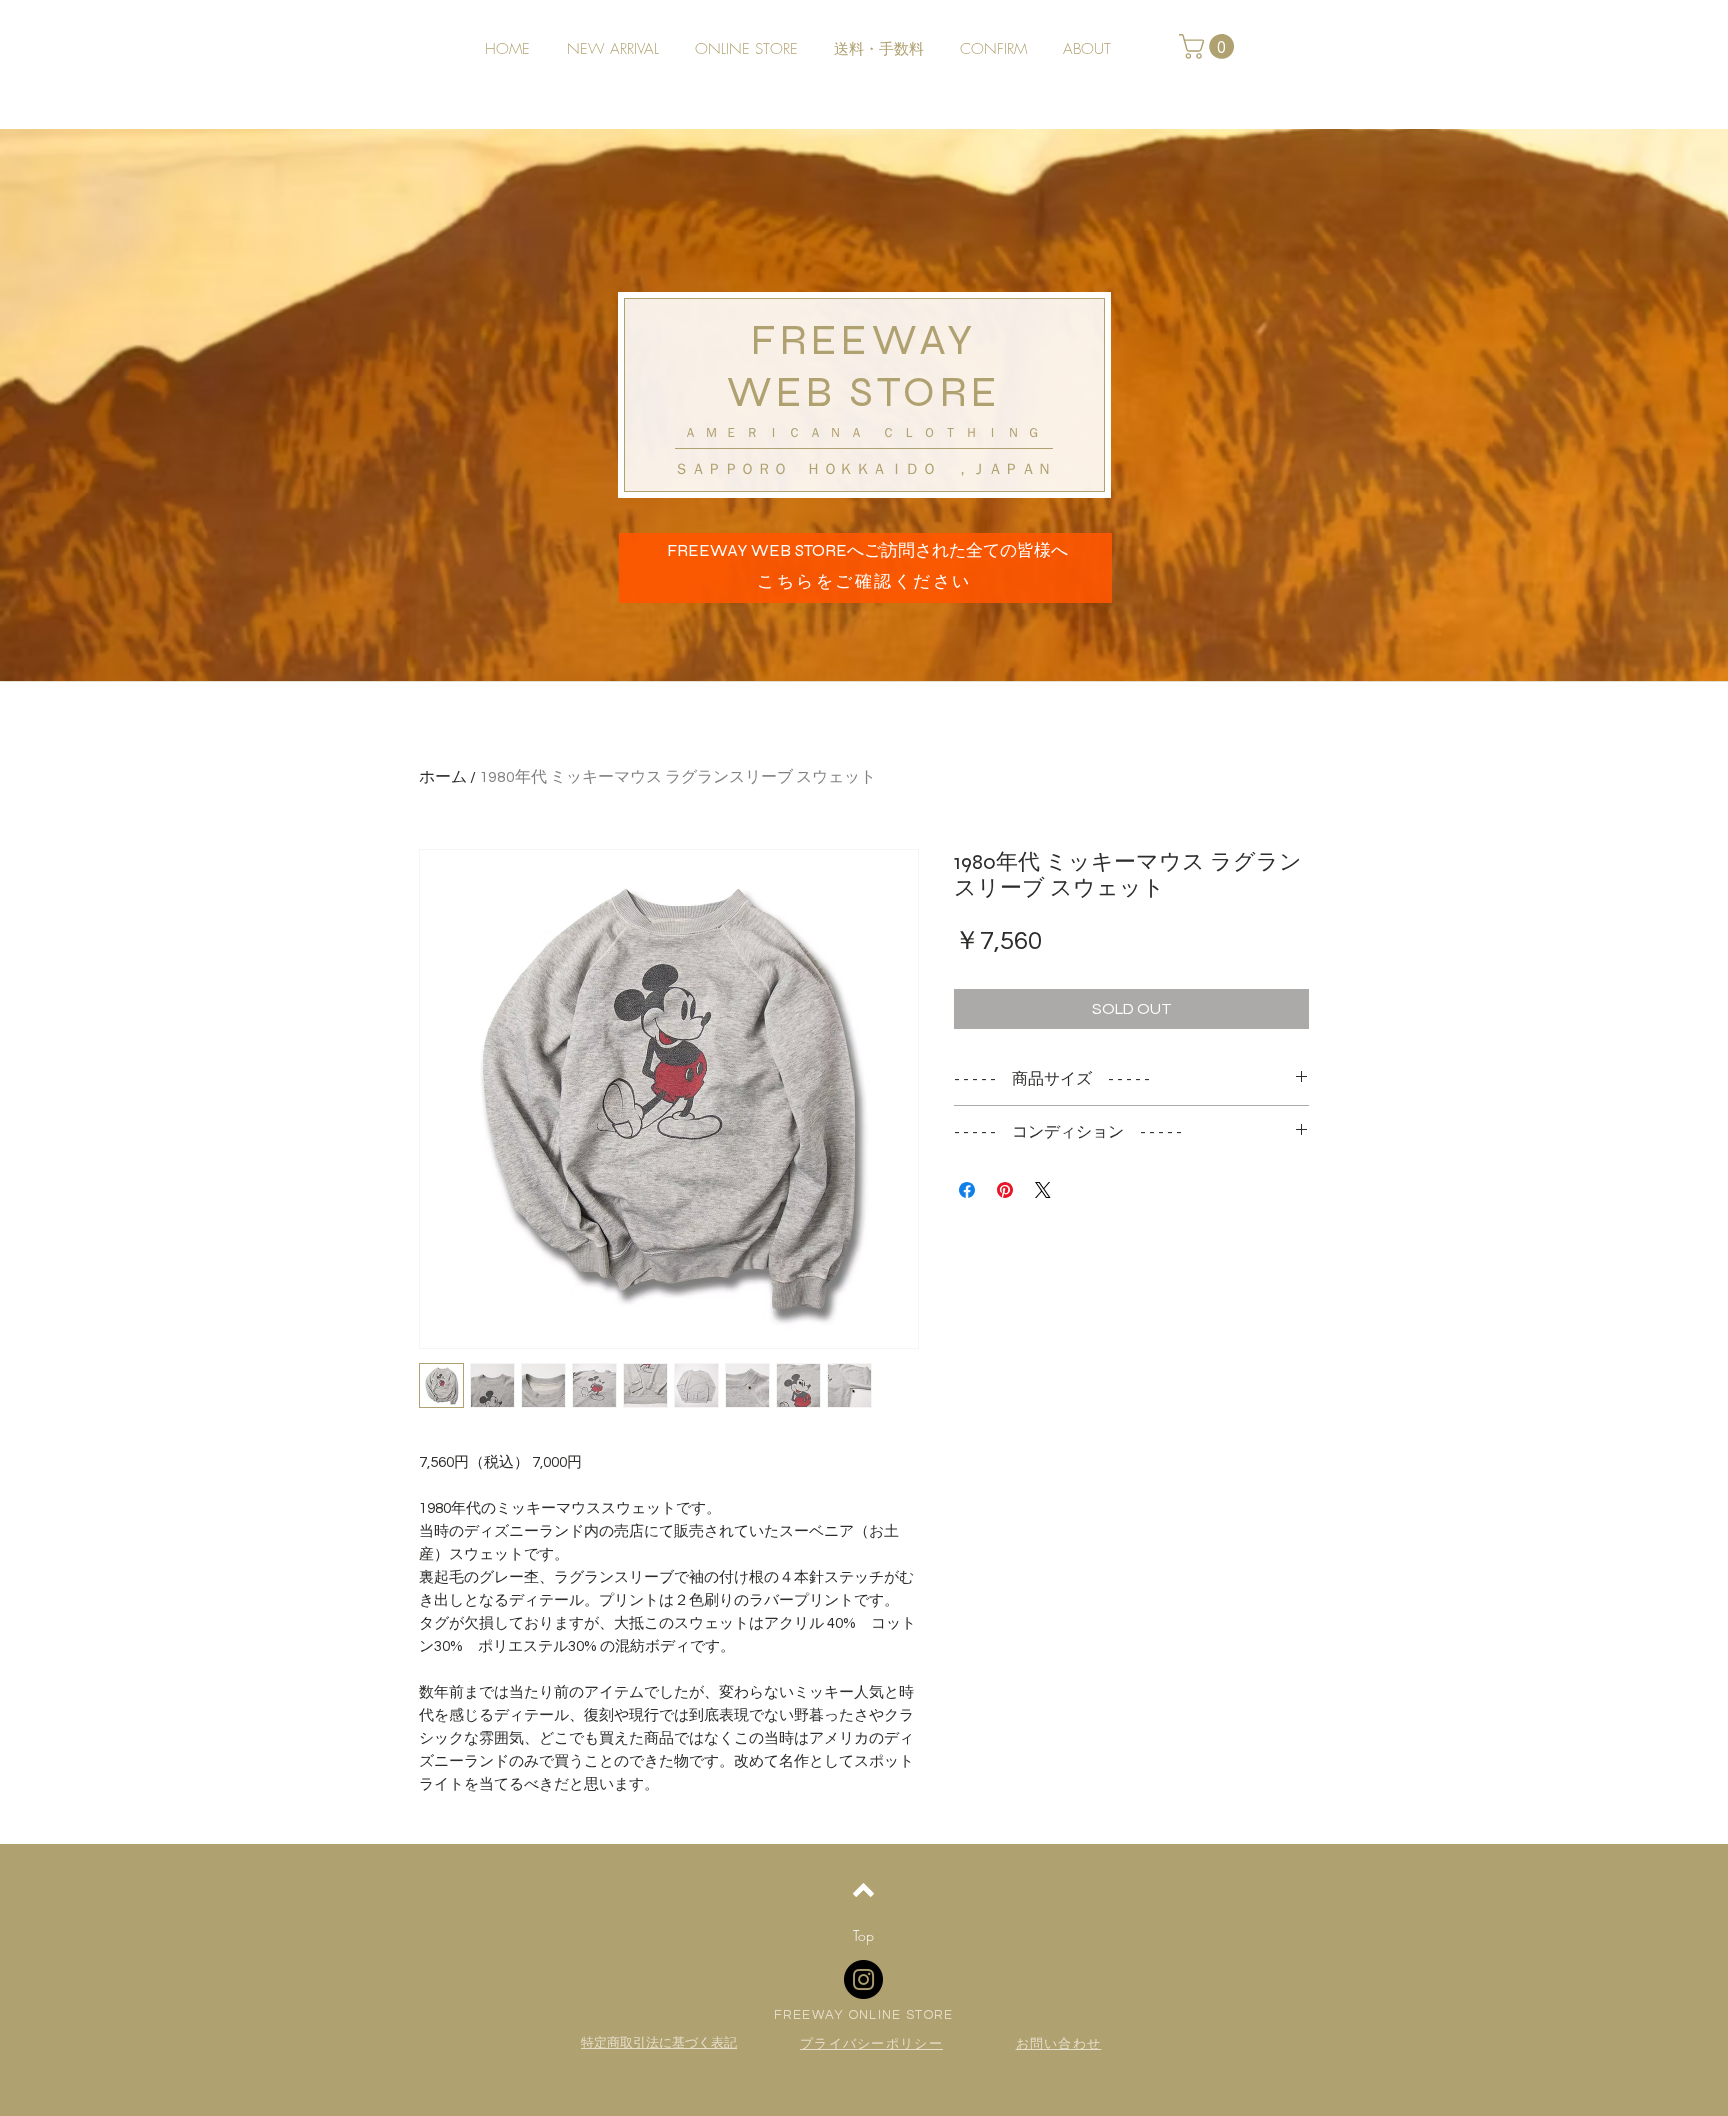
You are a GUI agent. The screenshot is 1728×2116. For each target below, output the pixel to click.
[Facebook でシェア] (967, 1190)
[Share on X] (1043, 1190)
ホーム (443, 777)
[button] (1209, 46)
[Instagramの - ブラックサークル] (863, 1979)
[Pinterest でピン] (1005, 1190)
